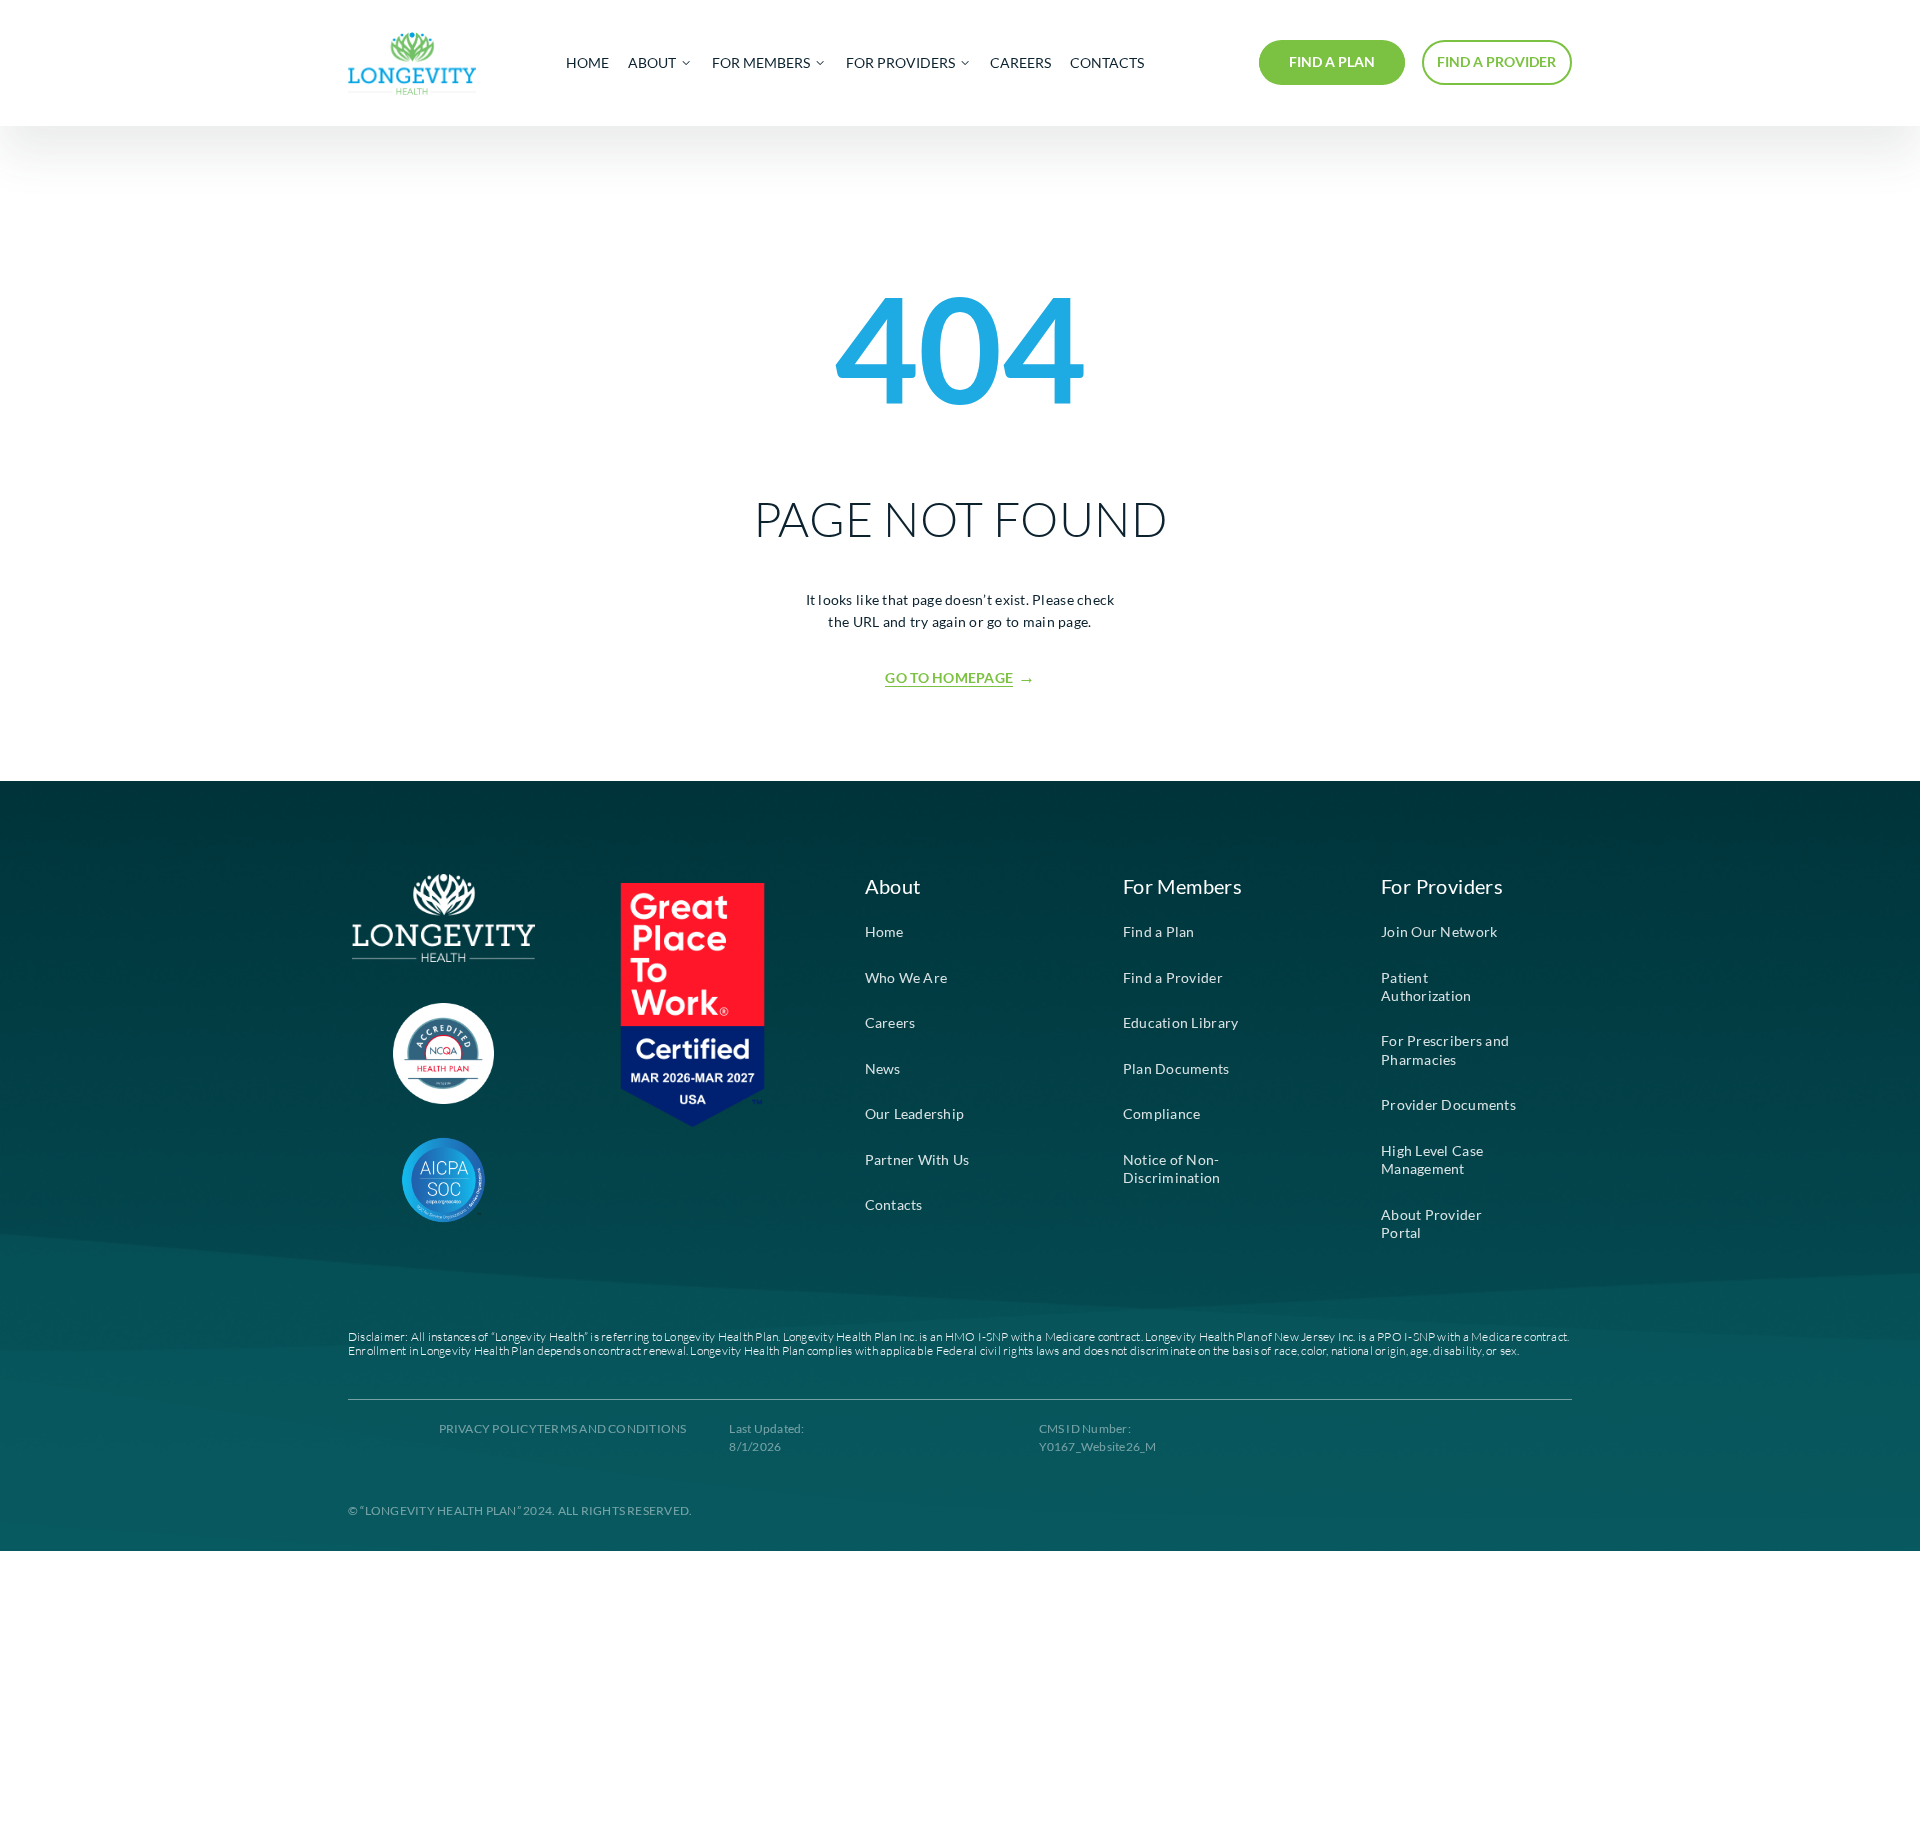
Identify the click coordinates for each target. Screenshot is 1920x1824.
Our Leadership (915, 1114)
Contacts (894, 1205)
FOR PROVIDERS (900, 63)
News (883, 1069)
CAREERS (1020, 63)
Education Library (1181, 1023)
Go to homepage (949, 678)
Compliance (1162, 1114)
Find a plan (1332, 62)
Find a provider (1496, 62)
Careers (890, 1023)
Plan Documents (1176, 1069)
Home (884, 932)
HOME (587, 63)
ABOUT (652, 63)
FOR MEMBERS (761, 63)
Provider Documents (1448, 1105)
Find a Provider (1173, 978)
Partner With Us (917, 1160)
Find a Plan (1159, 932)
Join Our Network (1439, 932)
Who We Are (906, 978)
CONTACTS (1107, 63)
